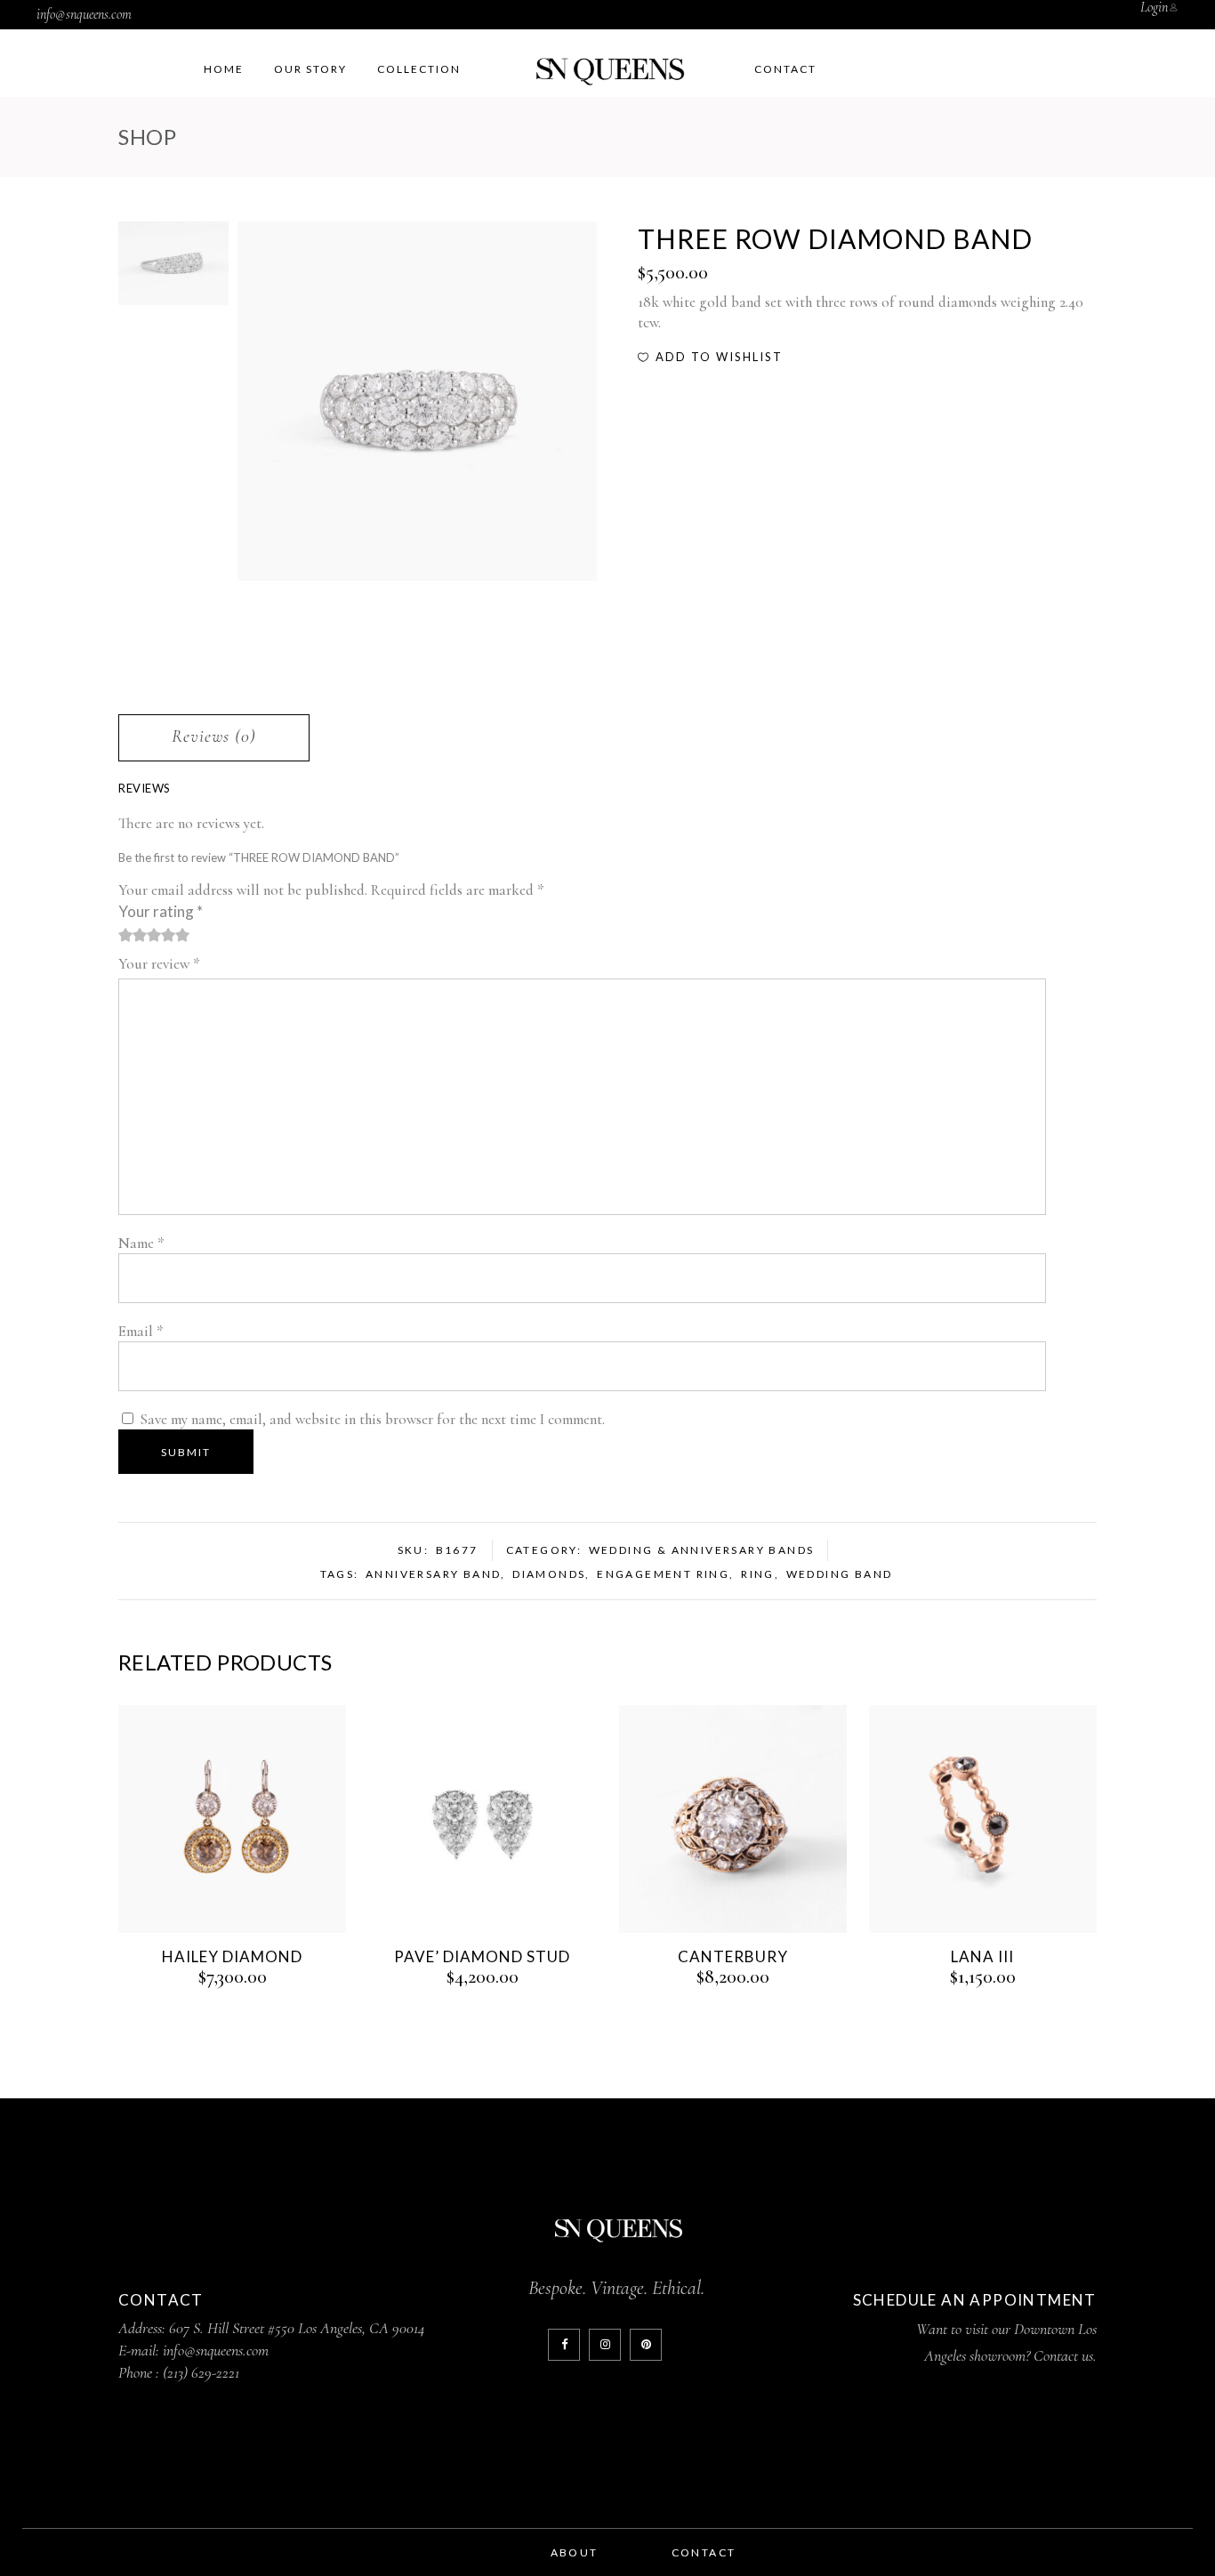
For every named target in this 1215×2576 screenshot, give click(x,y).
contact (704, 2552)
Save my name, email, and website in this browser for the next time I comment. (372, 1419)
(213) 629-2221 (201, 2372)
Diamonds (549, 1574)
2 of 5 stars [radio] (133, 935)
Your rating (161, 911)
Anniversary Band (433, 1574)
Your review (159, 964)
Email (141, 1331)
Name (141, 1243)
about (575, 2552)
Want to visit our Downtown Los (1006, 2329)
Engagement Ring (663, 1574)
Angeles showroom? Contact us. (1010, 2355)
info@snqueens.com (84, 14)
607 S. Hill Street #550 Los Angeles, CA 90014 (297, 2328)
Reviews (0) (214, 737)
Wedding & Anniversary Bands (702, 1550)
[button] (710, 357)
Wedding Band (840, 1574)
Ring (758, 1574)
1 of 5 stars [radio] (125, 935)
